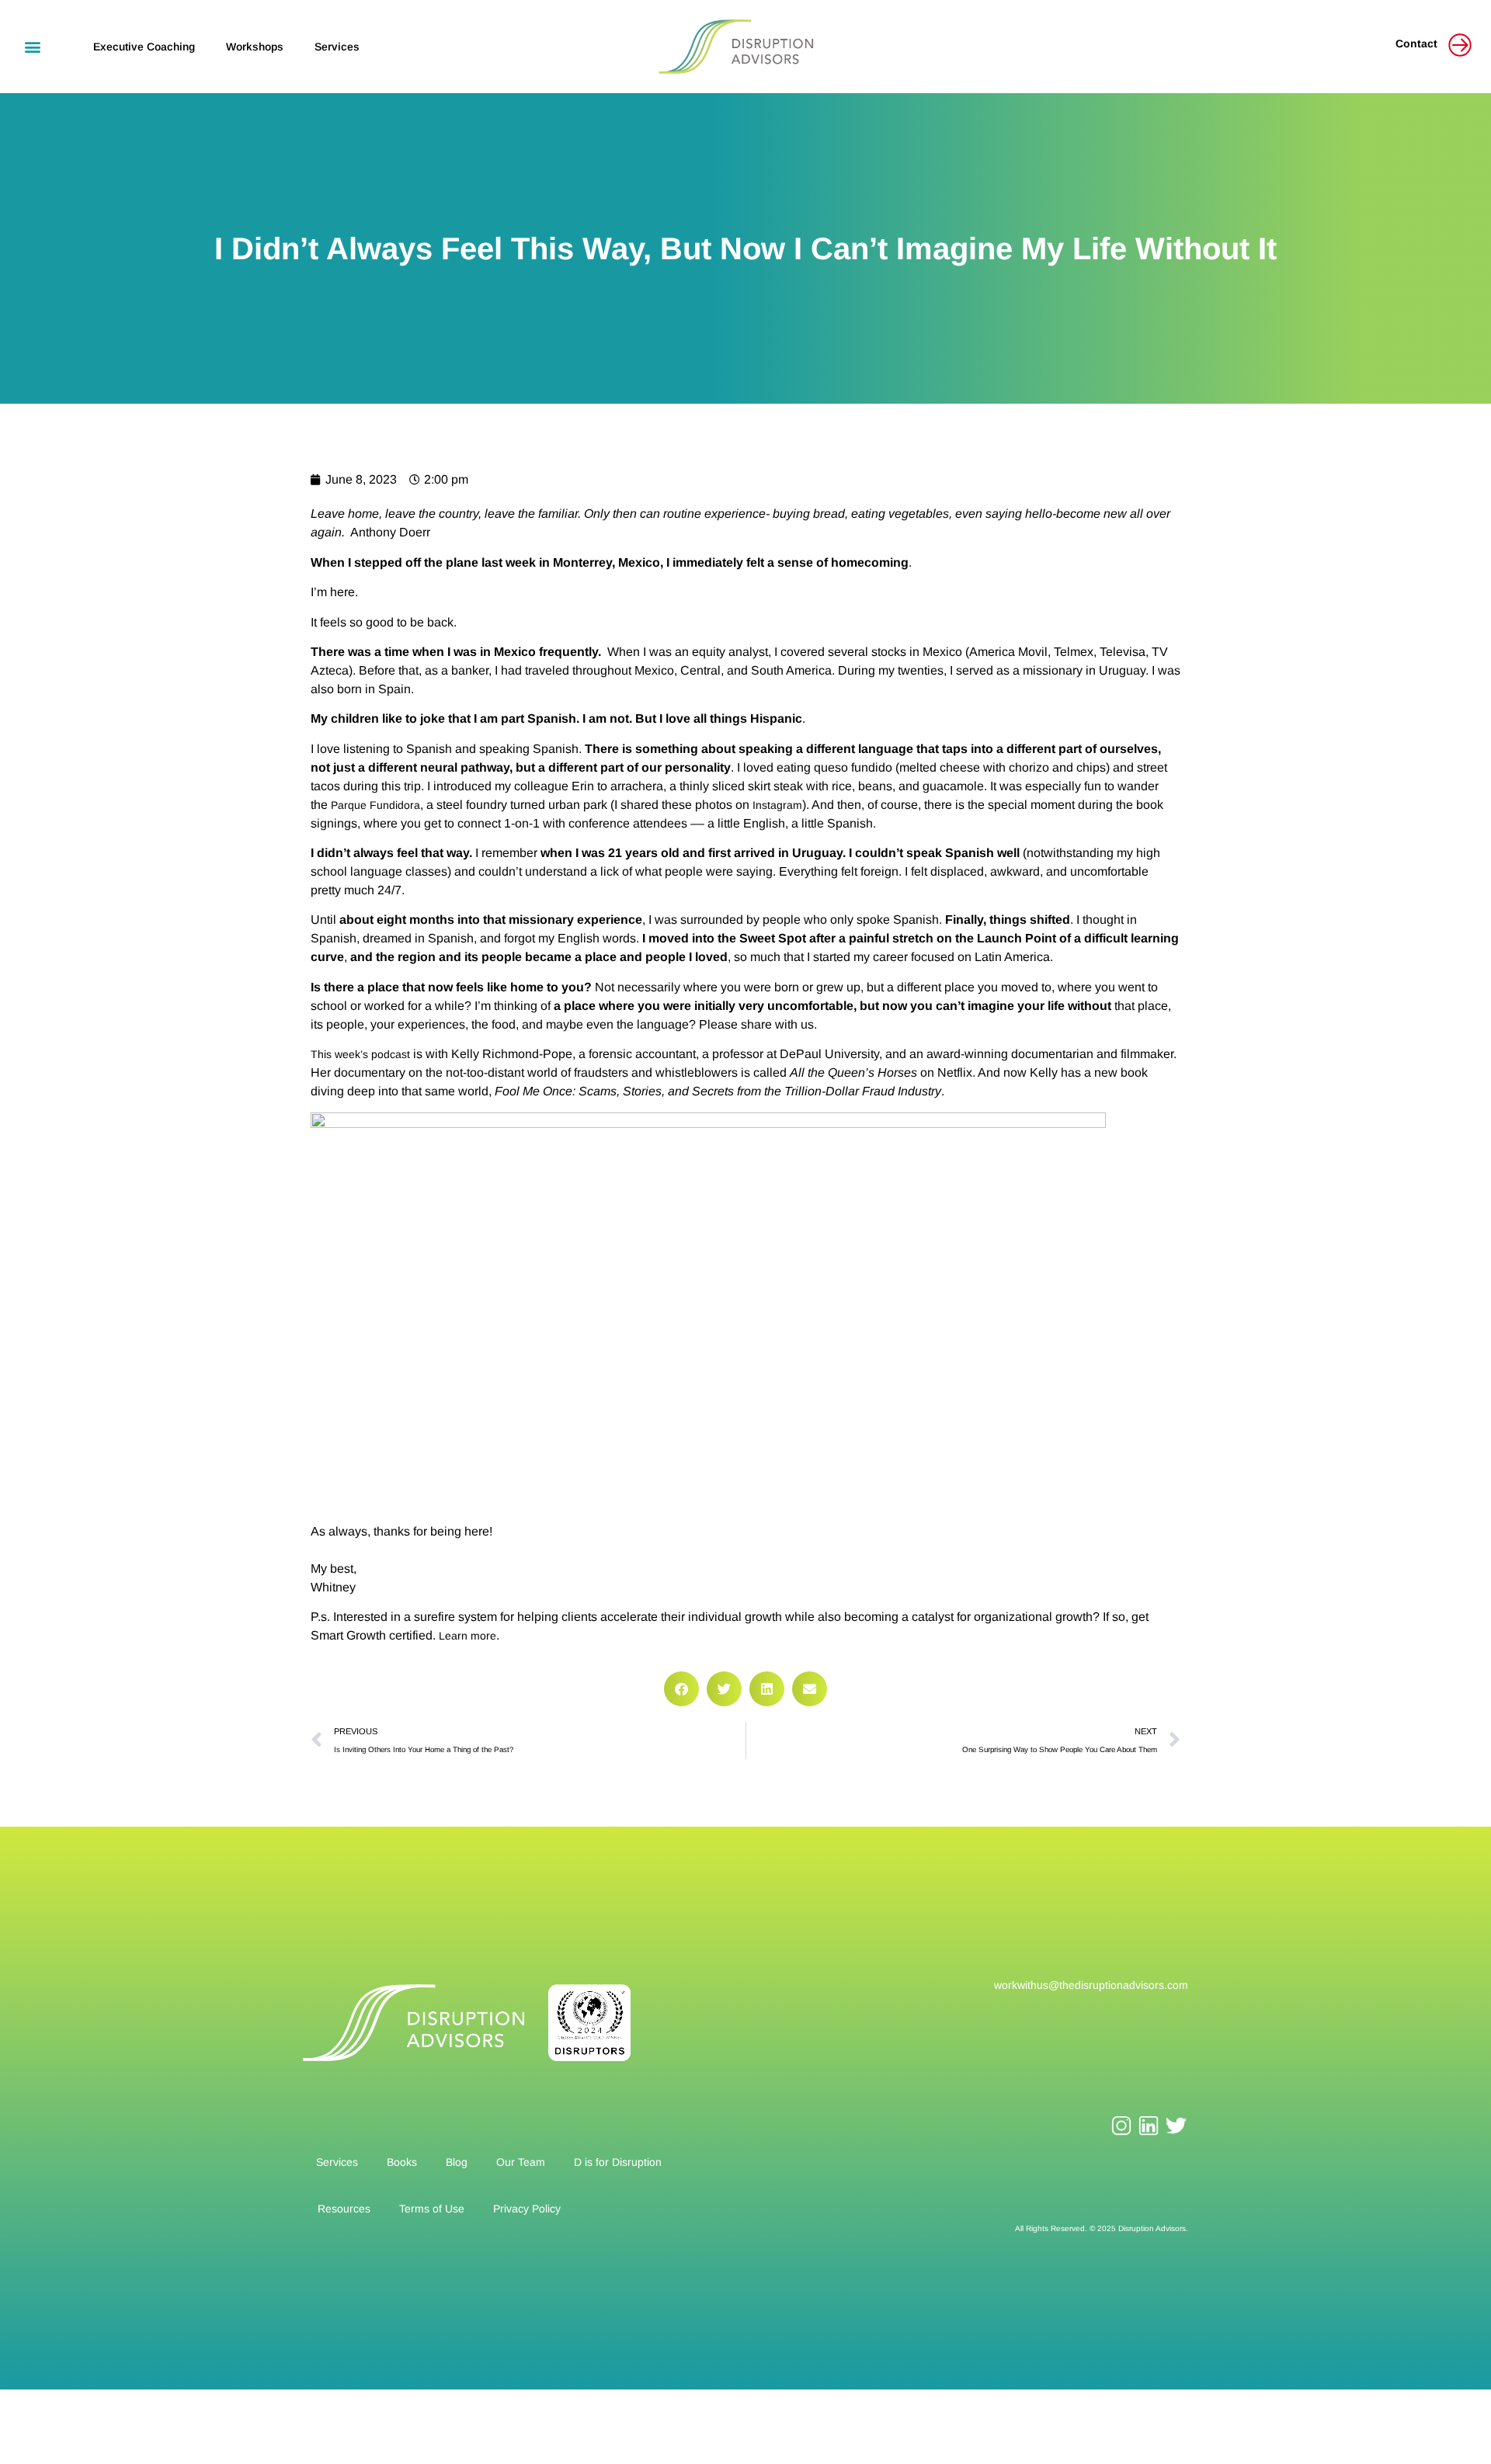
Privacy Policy (527, 2209)
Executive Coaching (144, 47)
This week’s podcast (360, 1054)
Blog (457, 2162)
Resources (344, 2209)
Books (402, 2162)
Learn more (467, 1636)
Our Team (521, 2162)
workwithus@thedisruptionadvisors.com (1091, 1985)
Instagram (777, 805)
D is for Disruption (618, 2162)
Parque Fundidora (375, 805)
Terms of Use (432, 2209)
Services (337, 47)
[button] (32, 46)
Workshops (255, 47)
